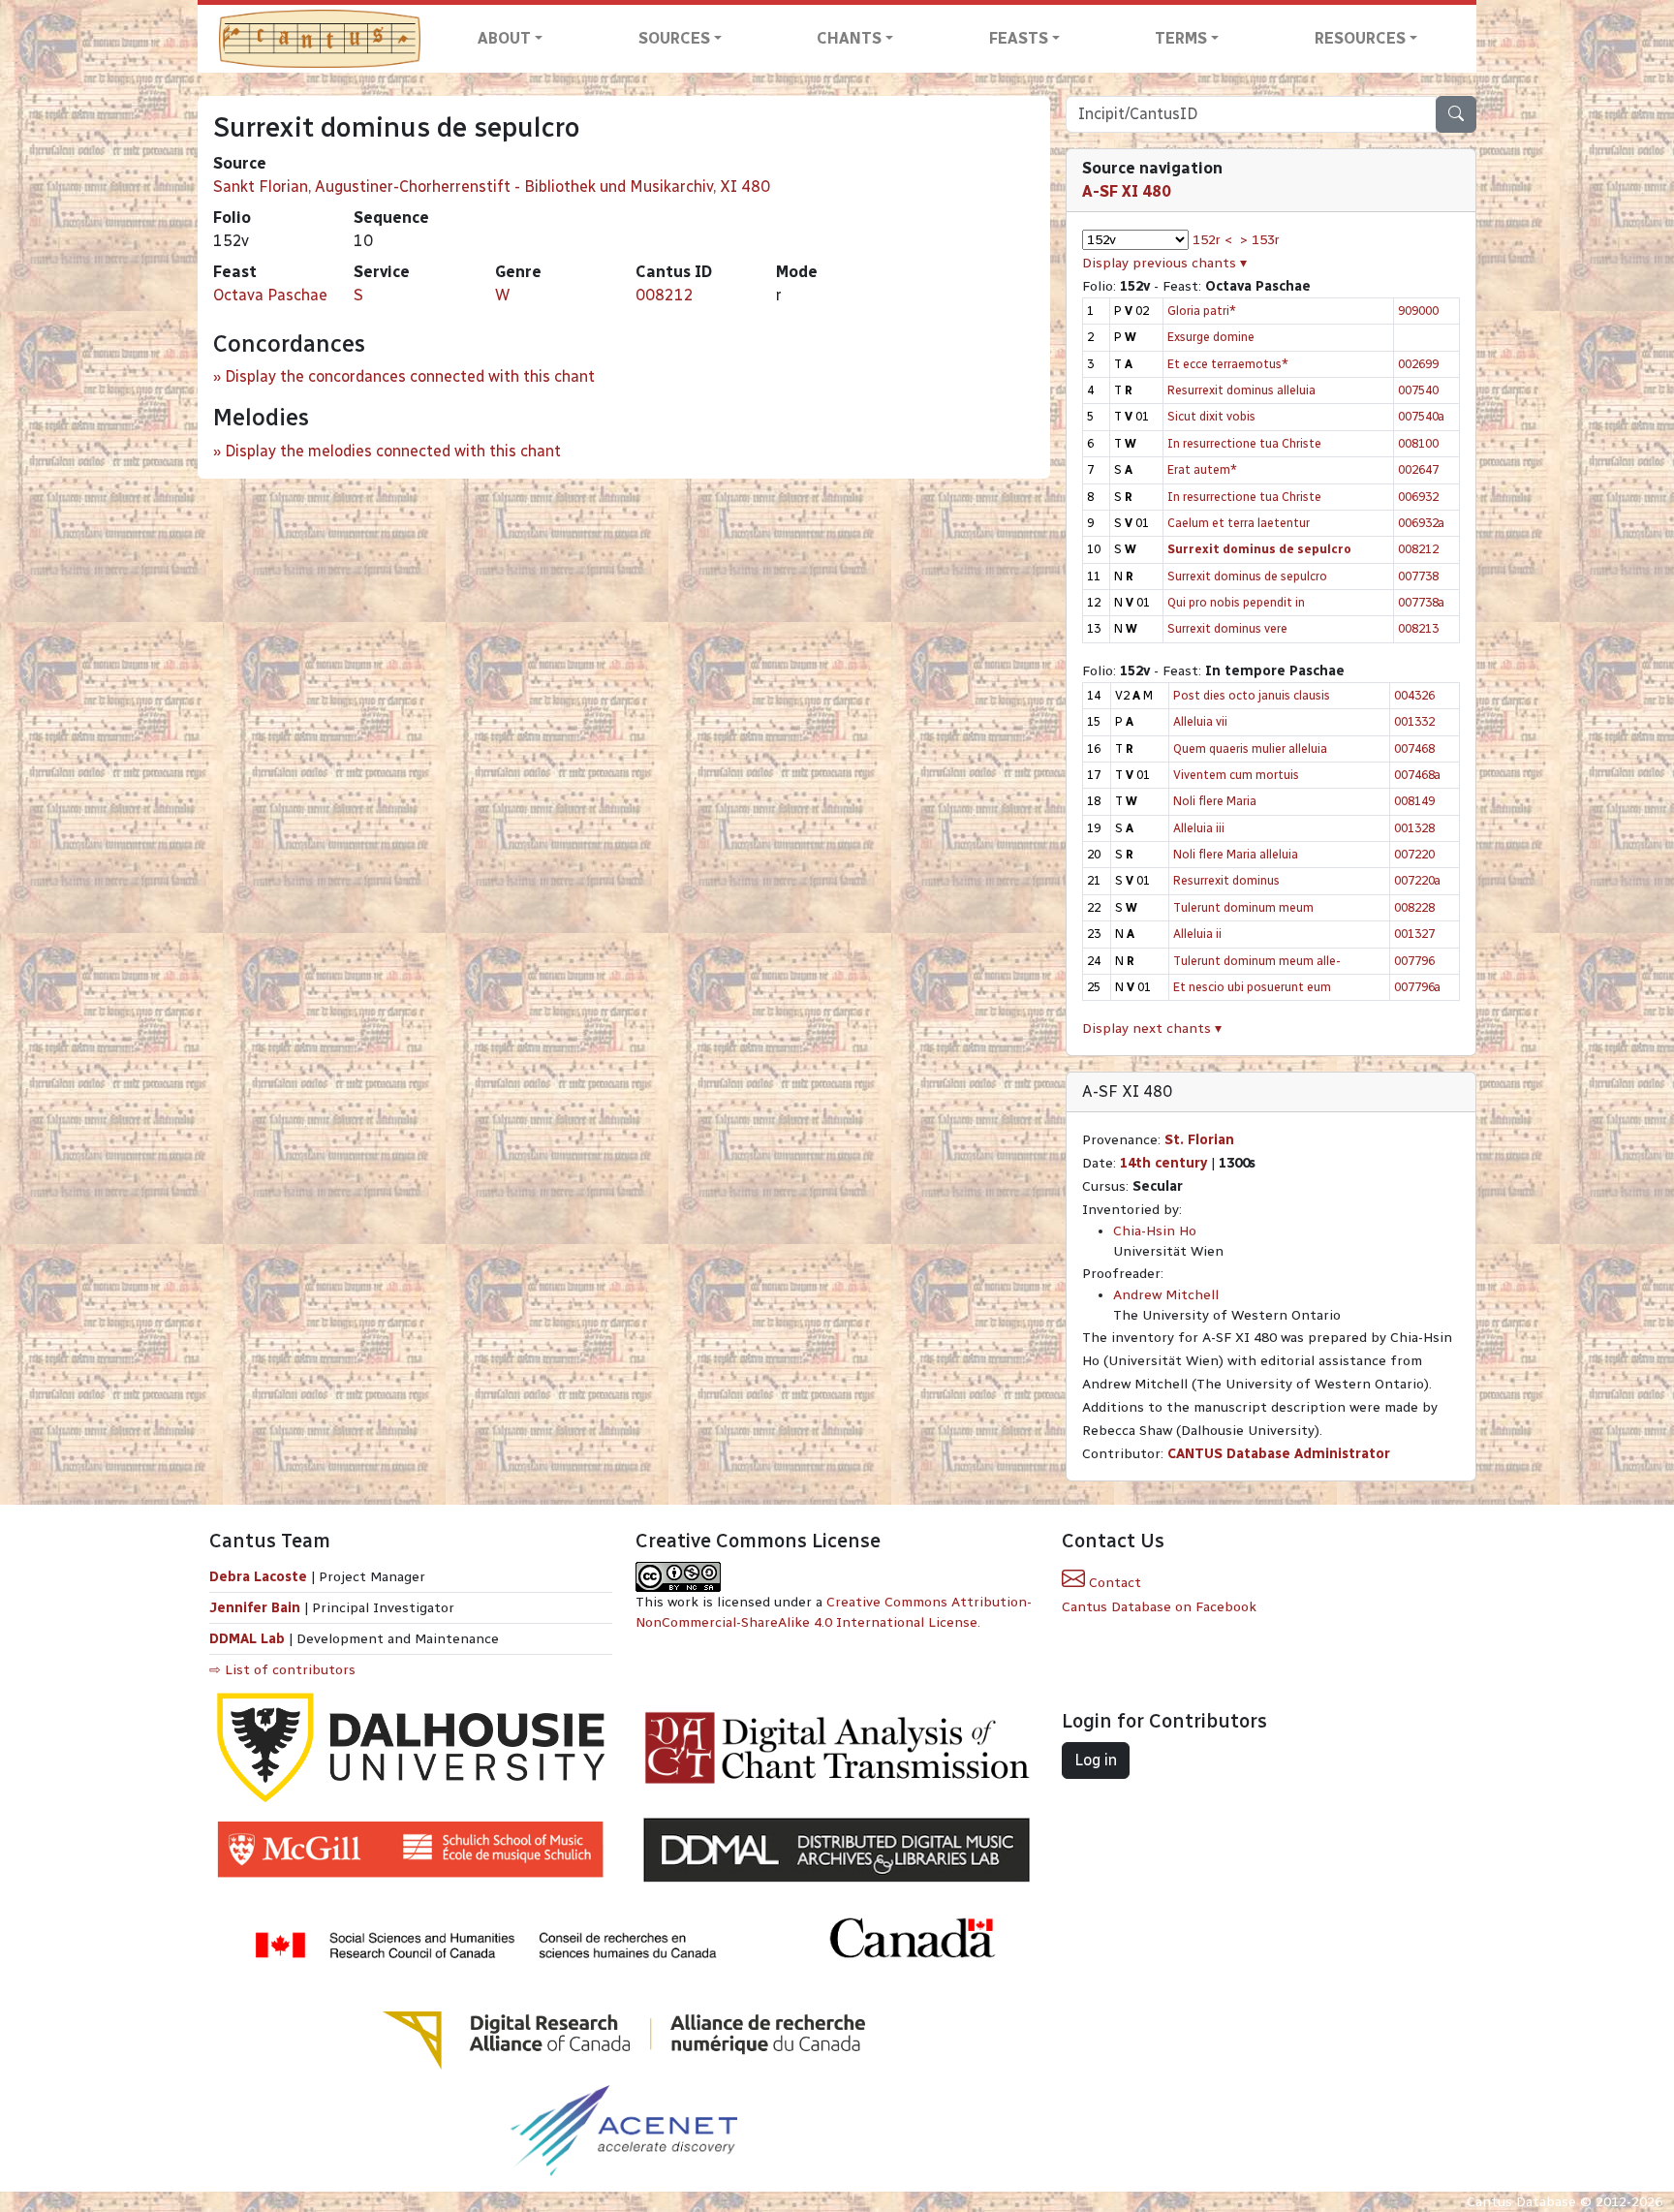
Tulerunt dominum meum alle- (1257, 961)
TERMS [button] (1181, 38)
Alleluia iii (1199, 828)
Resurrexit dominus (1226, 880)
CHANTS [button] (849, 38)
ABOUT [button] (504, 38)
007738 (1418, 576)
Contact (1113, 1583)
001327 (1414, 934)
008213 (1418, 628)
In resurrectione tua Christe (1244, 443)
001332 (1414, 721)
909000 (1418, 311)
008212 (665, 295)
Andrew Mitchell (1166, 1295)
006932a (1421, 523)
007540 (1418, 390)
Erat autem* (1202, 469)
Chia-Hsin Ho (1155, 1231)
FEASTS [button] (1019, 38)
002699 (1418, 364)
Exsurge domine (1211, 337)
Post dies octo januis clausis (1252, 695)
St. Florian (1199, 1140)
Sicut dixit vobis (1211, 416)
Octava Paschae (270, 295)
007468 (1414, 748)
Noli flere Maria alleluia (1236, 854)
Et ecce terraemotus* (1228, 364)
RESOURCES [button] (1360, 38)
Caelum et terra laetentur (1239, 523)
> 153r (1260, 240)
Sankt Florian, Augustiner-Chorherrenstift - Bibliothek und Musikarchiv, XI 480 (492, 187)
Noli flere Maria (1215, 801)
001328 (1414, 828)
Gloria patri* (1202, 311)
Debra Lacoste (258, 1577)
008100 (1418, 443)
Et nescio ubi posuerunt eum (1252, 987)
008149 (1414, 801)
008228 (1414, 907)
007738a (1421, 602)
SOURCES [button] (674, 38)
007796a (1417, 987)
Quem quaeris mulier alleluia (1250, 748)
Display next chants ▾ (1152, 1028)
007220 (1414, 854)
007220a (1417, 880)
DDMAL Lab (247, 1639)
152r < (1212, 240)
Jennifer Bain (257, 1608)
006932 (1418, 497)
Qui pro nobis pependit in (1236, 602)
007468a (1417, 775)
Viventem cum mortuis (1236, 775)
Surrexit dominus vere (1227, 628)
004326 (1414, 695)
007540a (1421, 416)
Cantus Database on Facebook (1159, 1607)
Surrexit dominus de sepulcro (1247, 576)
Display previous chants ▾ (1164, 263)
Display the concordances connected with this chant (410, 376)
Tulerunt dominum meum (1243, 907)
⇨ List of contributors (282, 1670)
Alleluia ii (1197, 934)
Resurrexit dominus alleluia (1241, 390)
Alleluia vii (1200, 721)
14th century (1163, 1163)
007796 (1414, 961)
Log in (1096, 1760)
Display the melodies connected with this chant (393, 451)
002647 (1418, 469)
